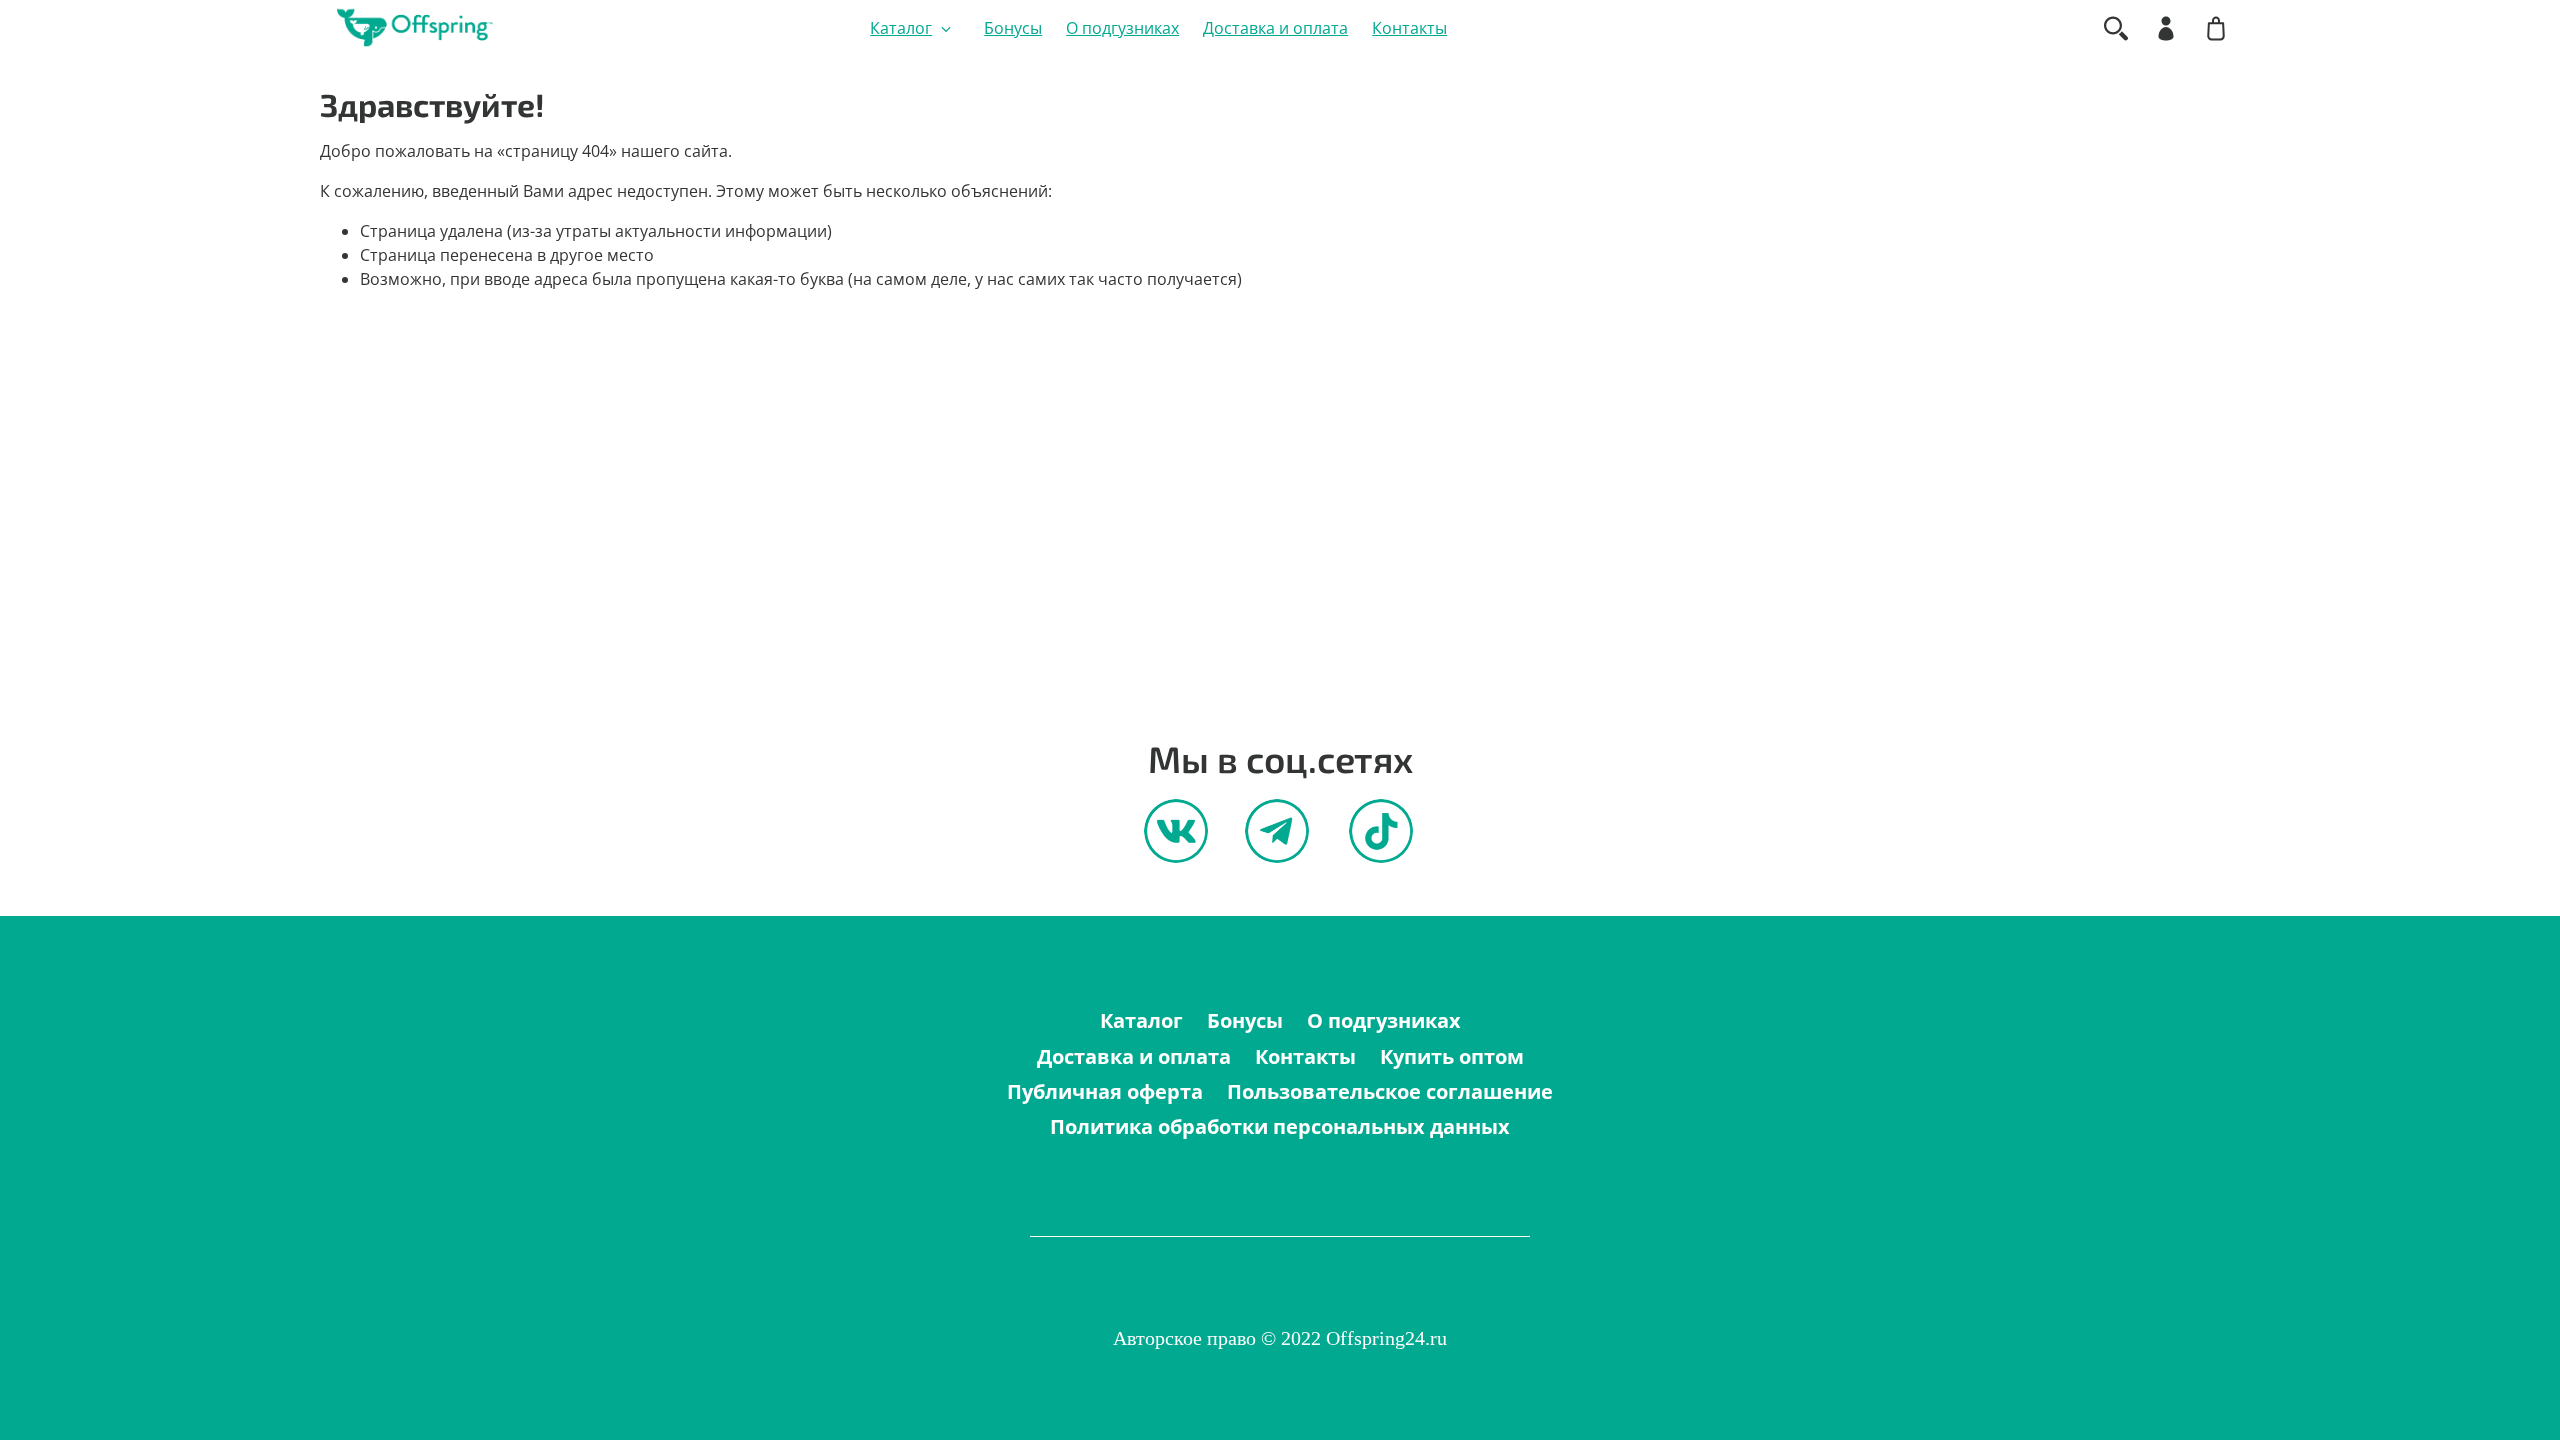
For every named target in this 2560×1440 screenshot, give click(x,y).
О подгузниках (1122, 28)
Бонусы (1013, 28)
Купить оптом (1452, 1056)
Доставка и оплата (1275, 28)
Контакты (1409, 28)
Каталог (901, 28)
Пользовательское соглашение (1390, 1091)
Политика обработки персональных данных (1280, 1126)
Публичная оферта (1105, 1091)
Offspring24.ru (1386, 1338)
